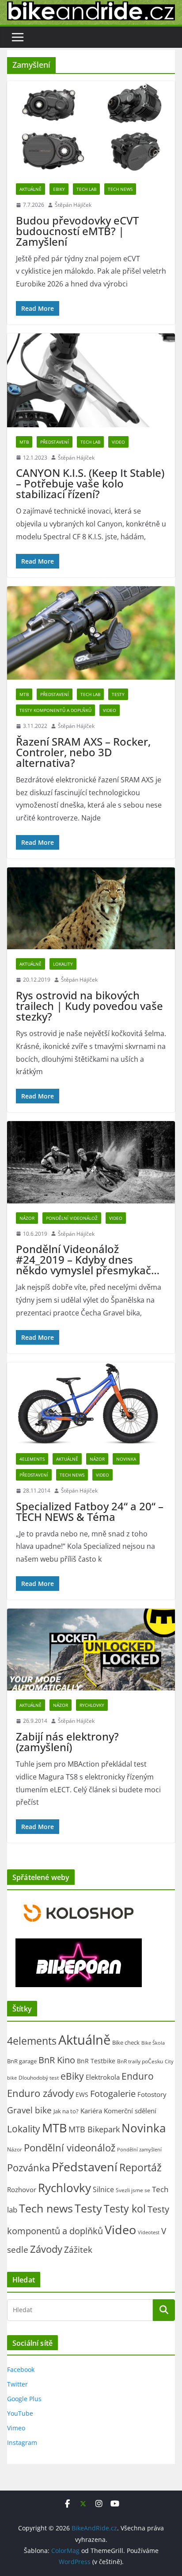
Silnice (103, 2189)
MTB (24, 442)
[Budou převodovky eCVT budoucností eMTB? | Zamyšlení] (91, 128)
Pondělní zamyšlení (139, 2149)
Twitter (17, 2384)
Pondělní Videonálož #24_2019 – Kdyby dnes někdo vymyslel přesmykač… (88, 1259)
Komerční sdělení (130, 2111)
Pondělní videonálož (72, 1218)
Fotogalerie (113, 2094)
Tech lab (86, 189)
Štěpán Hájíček (73, 205)
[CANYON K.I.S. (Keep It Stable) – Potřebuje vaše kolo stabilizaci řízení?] (91, 380)
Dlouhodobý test (39, 2078)
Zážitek (78, 2249)
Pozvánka (28, 2168)
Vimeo (16, 2428)
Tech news (120, 189)
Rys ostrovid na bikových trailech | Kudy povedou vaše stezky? (89, 1006)
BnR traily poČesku (140, 2061)
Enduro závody (40, 2093)
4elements (32, 1459)
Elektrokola (103, 2077)
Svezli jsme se (133, 2190)
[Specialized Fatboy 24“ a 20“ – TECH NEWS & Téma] (91, 1403)
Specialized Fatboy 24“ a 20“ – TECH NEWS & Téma (90, 1511)
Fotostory (152, 2094)
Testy (118, 694)
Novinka (126, 1459)
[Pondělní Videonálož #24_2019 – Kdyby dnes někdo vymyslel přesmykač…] (91, 1162)
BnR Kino (57, 2060)
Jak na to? (66, 2111)
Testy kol (125, 2209)
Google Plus (24, 2399)
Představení (55, 442)
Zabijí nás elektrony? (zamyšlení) (67, 1742)
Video (118, 442)
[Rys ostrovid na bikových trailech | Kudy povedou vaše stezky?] (91, 908)
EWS (82, 2094)
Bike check (126, 2042)
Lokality (63, 964)
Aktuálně (30, 189)
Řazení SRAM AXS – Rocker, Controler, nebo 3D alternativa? (83, 752)
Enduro (138, 2076)
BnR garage (22, 2061)
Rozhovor (22, 2189)
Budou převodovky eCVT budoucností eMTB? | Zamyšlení (77, 231)
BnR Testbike (96, 2061)
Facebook (21, 2369)
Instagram (22, 2443)
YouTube (20, 2413)
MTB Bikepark (94, 2129)
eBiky (59, 189)
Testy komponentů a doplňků (55, 710)
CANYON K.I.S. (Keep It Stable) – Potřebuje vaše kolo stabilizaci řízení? (90, 483)
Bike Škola (153, 2043)
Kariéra (91, 2111)
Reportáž (140, 2167)
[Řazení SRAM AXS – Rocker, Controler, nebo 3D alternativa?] (91, 633)
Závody (46, 2249)
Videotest (149, 2232)
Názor (27, 1218)
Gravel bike (29, 2110)
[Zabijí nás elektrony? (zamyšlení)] (91, 1650)
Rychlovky (92, 1705)
